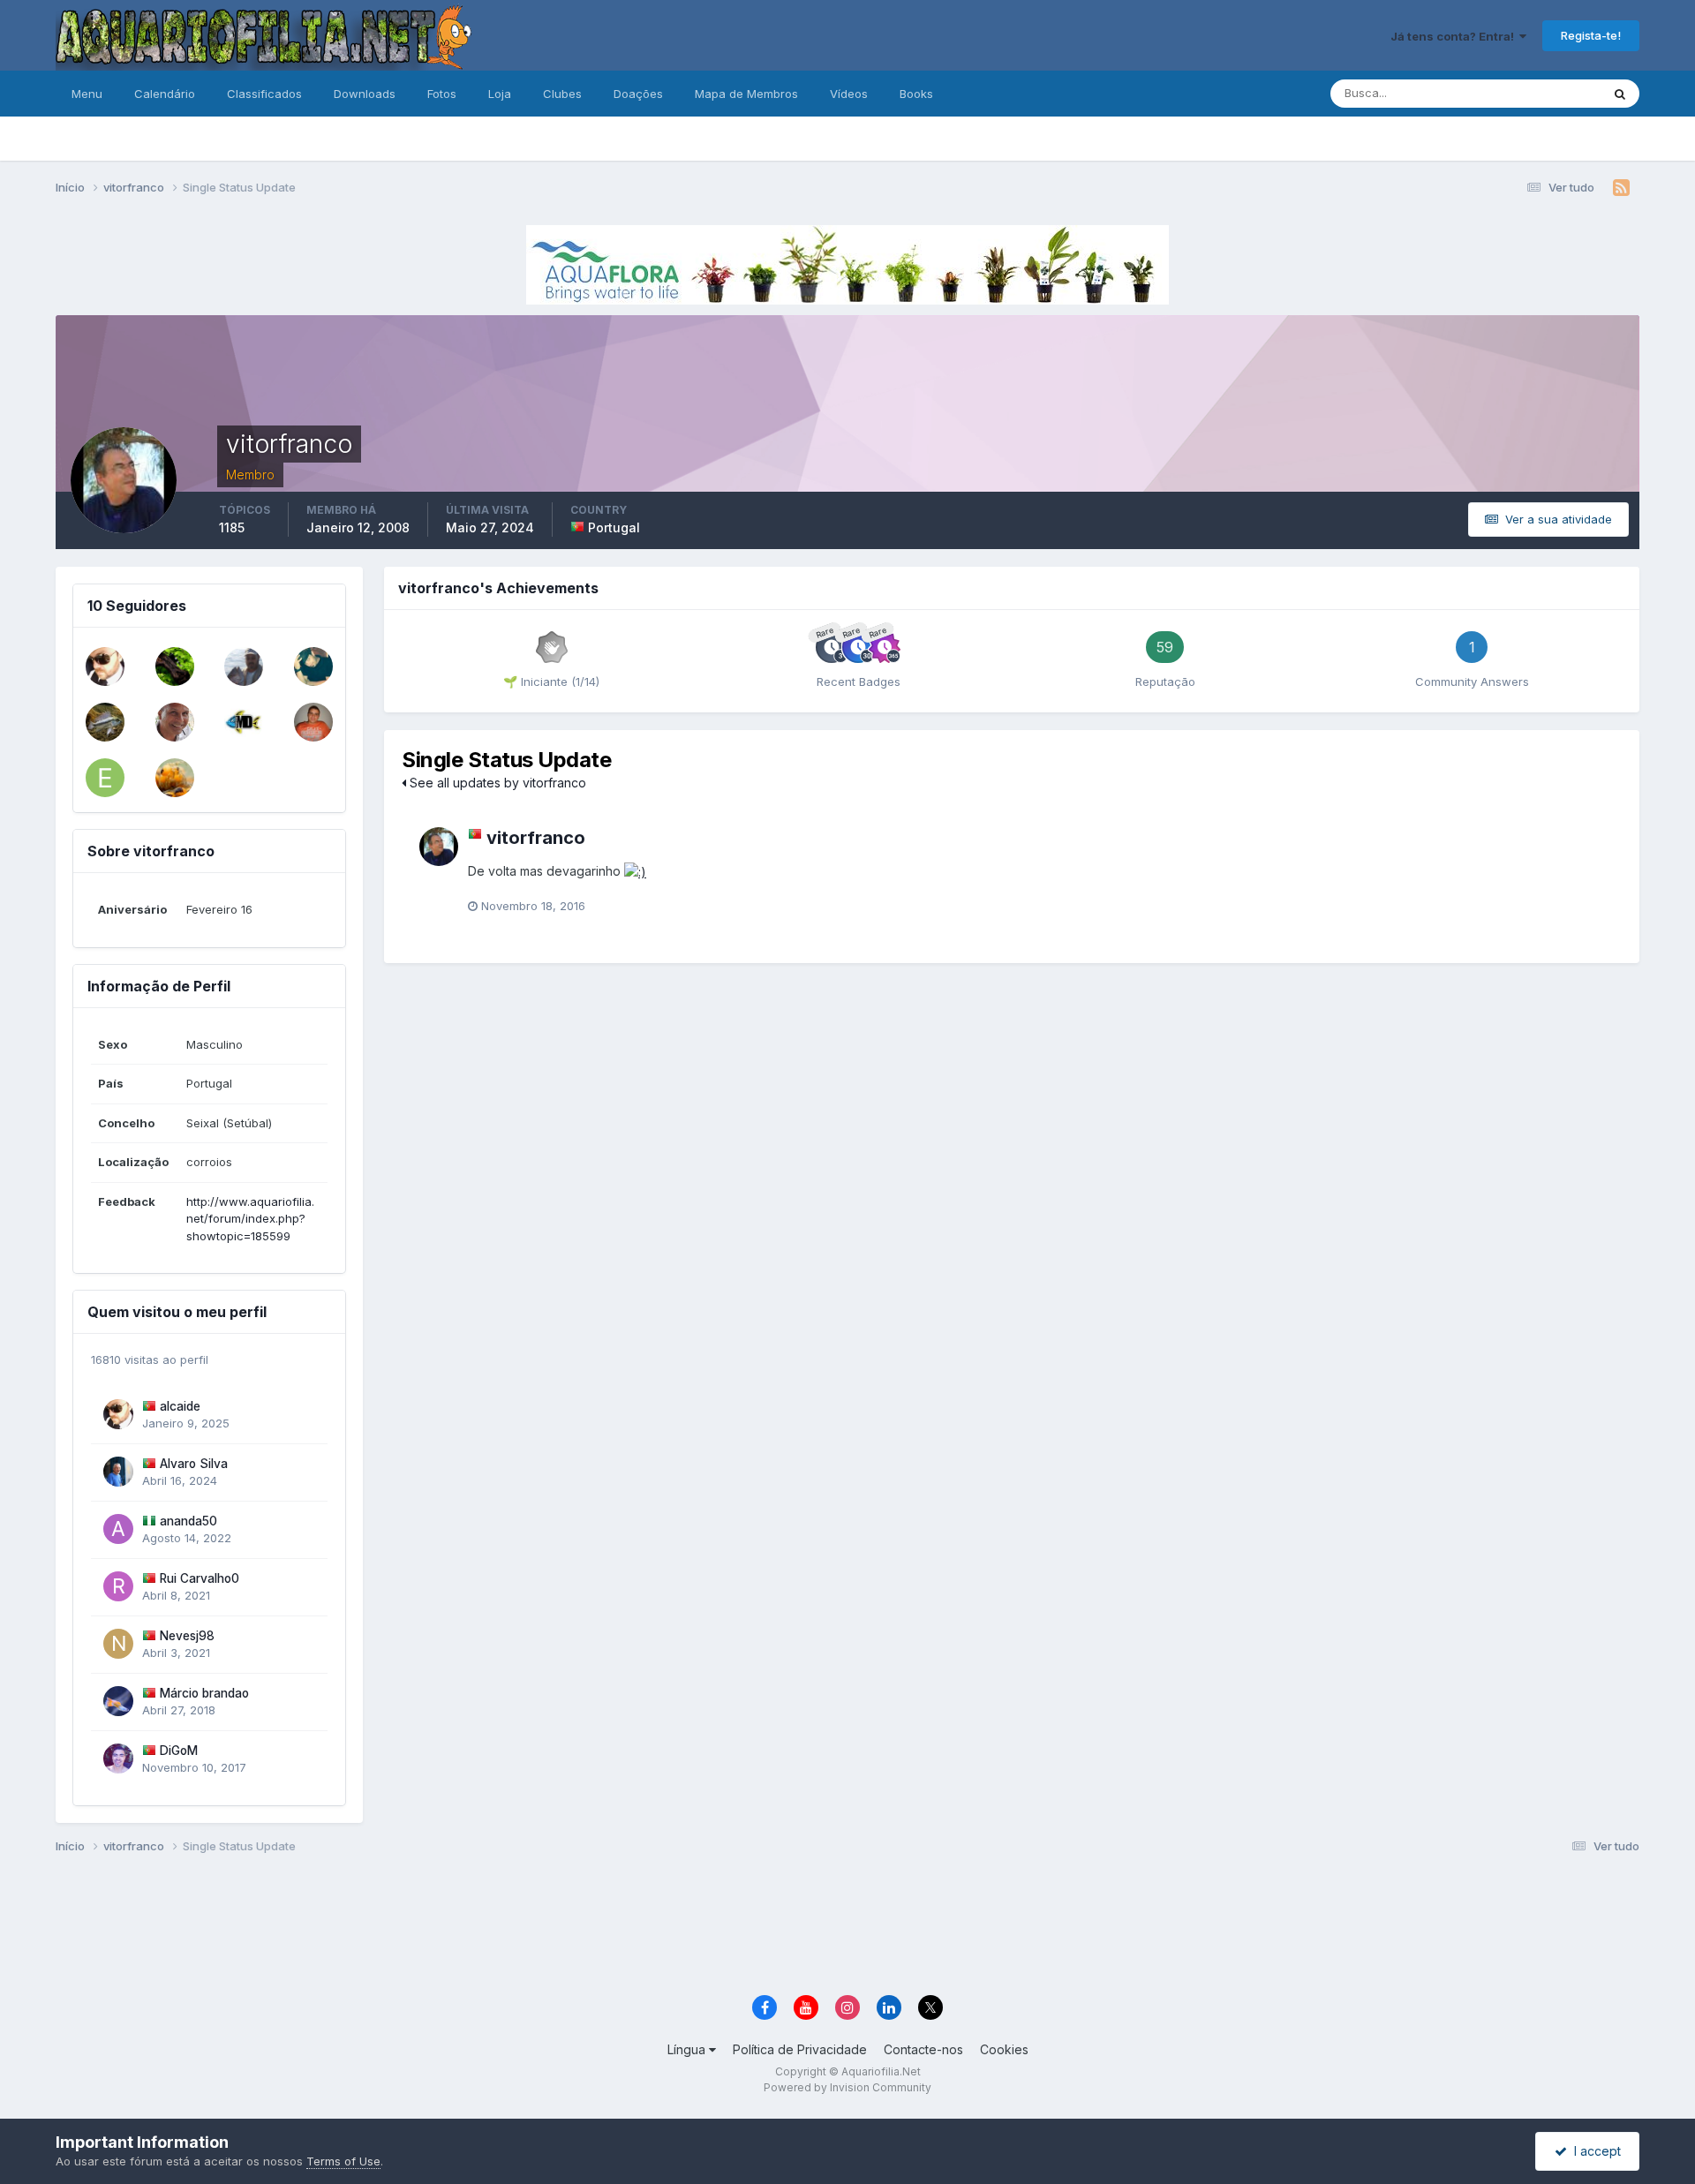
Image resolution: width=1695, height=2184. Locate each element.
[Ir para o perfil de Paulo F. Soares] (175, 722)
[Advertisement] (847, 1927)
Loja (500, 94)
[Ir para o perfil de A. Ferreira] (244, 666)
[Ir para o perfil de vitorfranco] (439, 847)
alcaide (180, 1406)
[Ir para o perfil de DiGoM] (118, 1758)
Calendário (165, 94)
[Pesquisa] (1620, 94)
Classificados (264, 94)
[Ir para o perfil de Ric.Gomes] (105, 722)
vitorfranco (536, 838)
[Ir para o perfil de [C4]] (313, 666)
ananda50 (188, 1521)
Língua (688, 2049)
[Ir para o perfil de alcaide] (105, 666)
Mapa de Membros (746, 94)
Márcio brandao (204, 1693)
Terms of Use (343, 2161)
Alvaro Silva (194, 1464)
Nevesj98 (187, 1636)
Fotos (442, 94)
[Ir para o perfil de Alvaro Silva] (118, 1472)
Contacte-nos (923, 2049)
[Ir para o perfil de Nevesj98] (118, 1644)
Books (916, 94)
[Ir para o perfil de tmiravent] (175, 778)
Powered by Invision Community (847, 2087)
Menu (87, 94)
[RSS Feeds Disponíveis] (1621, 188)
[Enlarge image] (635, 871)
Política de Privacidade (800, 2049)
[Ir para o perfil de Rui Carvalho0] (118, 1586)
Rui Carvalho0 (200, 1578)
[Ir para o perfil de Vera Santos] (175, 666)
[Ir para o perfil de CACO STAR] (244, 722)
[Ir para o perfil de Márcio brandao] (118, 1701)
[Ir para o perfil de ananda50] (118, 1529)
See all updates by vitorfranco (496, 783)
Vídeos (849, 94)
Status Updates (1537, 93)
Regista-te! (1591, 35)
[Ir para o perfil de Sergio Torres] (313, 722)
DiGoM (179, 1751)
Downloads (365, 94)
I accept (1594, 2151)
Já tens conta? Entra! (1455, 36)
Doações (638, 94)
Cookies (1004, 2049)
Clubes (562, 94)
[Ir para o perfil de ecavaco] (105, 778)
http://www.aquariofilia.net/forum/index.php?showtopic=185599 (250, 1219)
